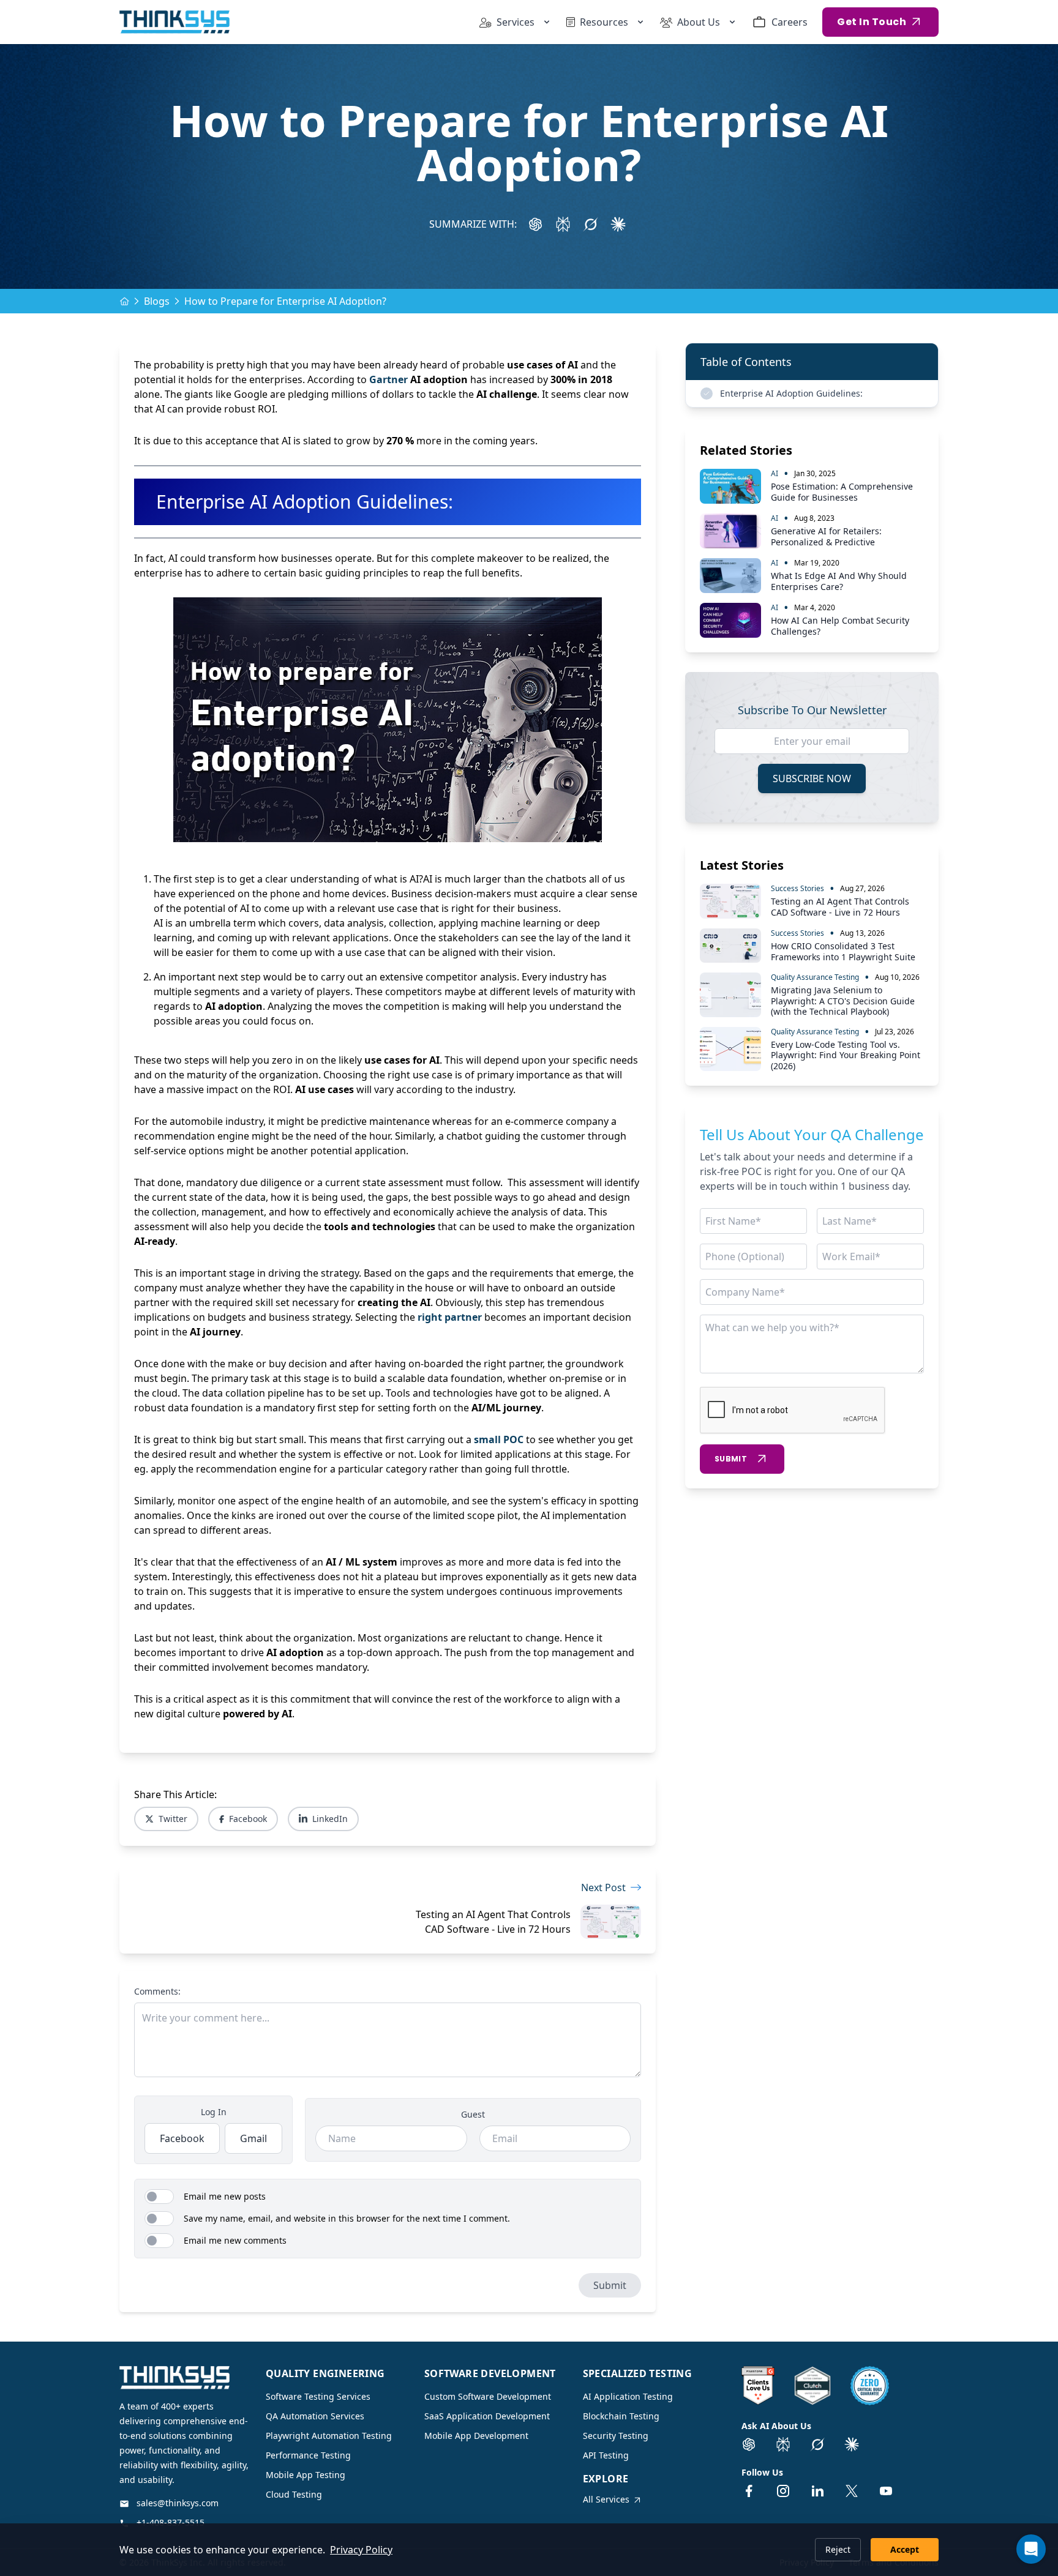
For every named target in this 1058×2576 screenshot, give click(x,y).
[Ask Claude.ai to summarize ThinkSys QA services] (852, 2444)
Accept (905, 2549)
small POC (499, 1439)
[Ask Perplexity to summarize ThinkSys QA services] (783, 2444)
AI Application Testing (628, 2396)
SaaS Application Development (487, 2416)
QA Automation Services (315, 2416)
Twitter (173, 1819)
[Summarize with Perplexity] (563, 224)
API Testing (606, 2455)
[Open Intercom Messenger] (1031, 2549)
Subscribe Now (812, 778)
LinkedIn (330, 1819)
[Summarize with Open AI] (535, 224)
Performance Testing (308, 2455)
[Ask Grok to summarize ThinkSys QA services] (817, 2444)
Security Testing (616, 2436)
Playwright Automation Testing (329, 2436)
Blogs (157, 301)
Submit (610, 2285)
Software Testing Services (318, 2396)
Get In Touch (872, 22)
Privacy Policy (361, 2550)
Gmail (253, 2138)
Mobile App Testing (306, 2475)
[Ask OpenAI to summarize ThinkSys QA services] (749, 2444)
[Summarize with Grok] (591, 224)
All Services (606, 2499)
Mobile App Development (476, 2436)
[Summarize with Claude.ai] (618, 224)
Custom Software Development (488, 2396)
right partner (450, 1317)
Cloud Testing (294, 2494)
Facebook (248, 1819)
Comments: (157, 1991)
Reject (838, 2549)
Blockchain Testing (621, 2416)
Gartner (388, 379)
